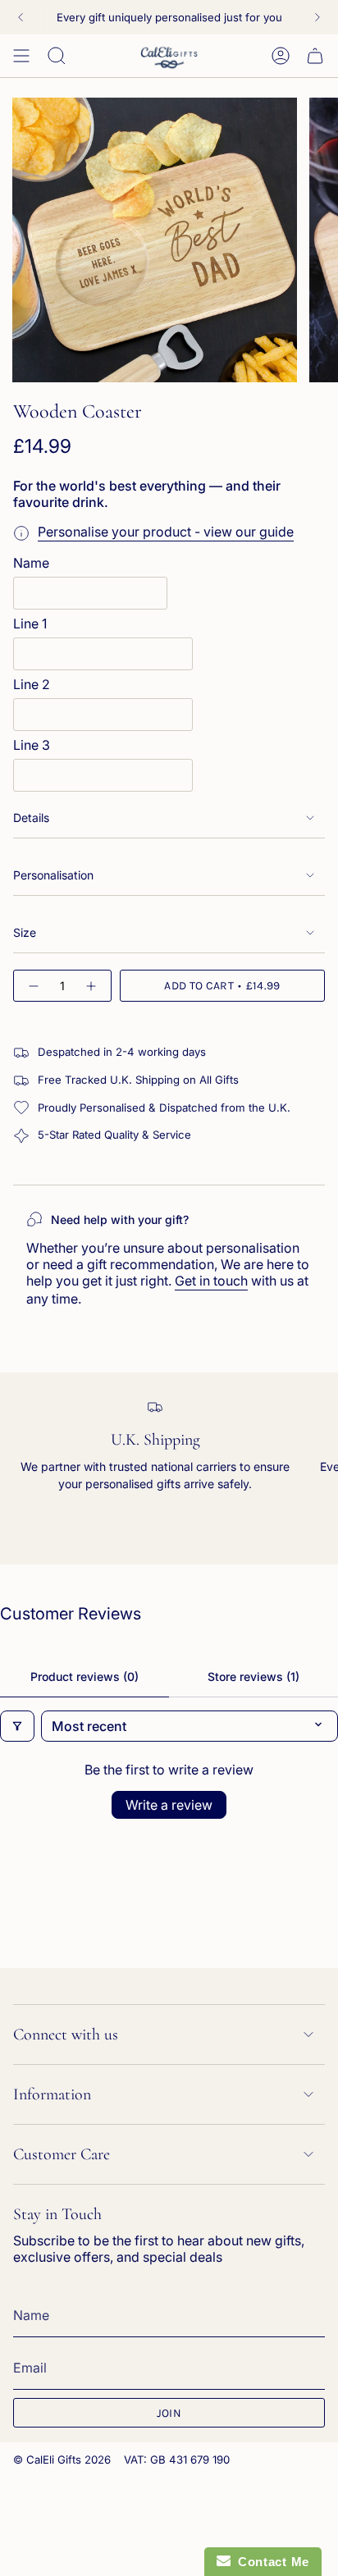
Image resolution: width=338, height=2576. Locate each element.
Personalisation (53, 875)
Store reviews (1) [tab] (253, 1676)
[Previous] (21, 17)
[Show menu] (21, 56)
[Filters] (17, 1726)
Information (52, 2094)
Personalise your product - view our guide (166, 532)
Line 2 (32, 684)
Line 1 (30, 623)
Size (25, 932)
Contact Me (270, 2562)
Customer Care (62, 2154)
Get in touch (211, 1281)
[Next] (317, 17)
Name (31, 563)
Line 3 (32, 745)
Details (31, 818)
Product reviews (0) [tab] (84, 1676)
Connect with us (66, 2035)
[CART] (315, 56)
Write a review (169, 1805)
